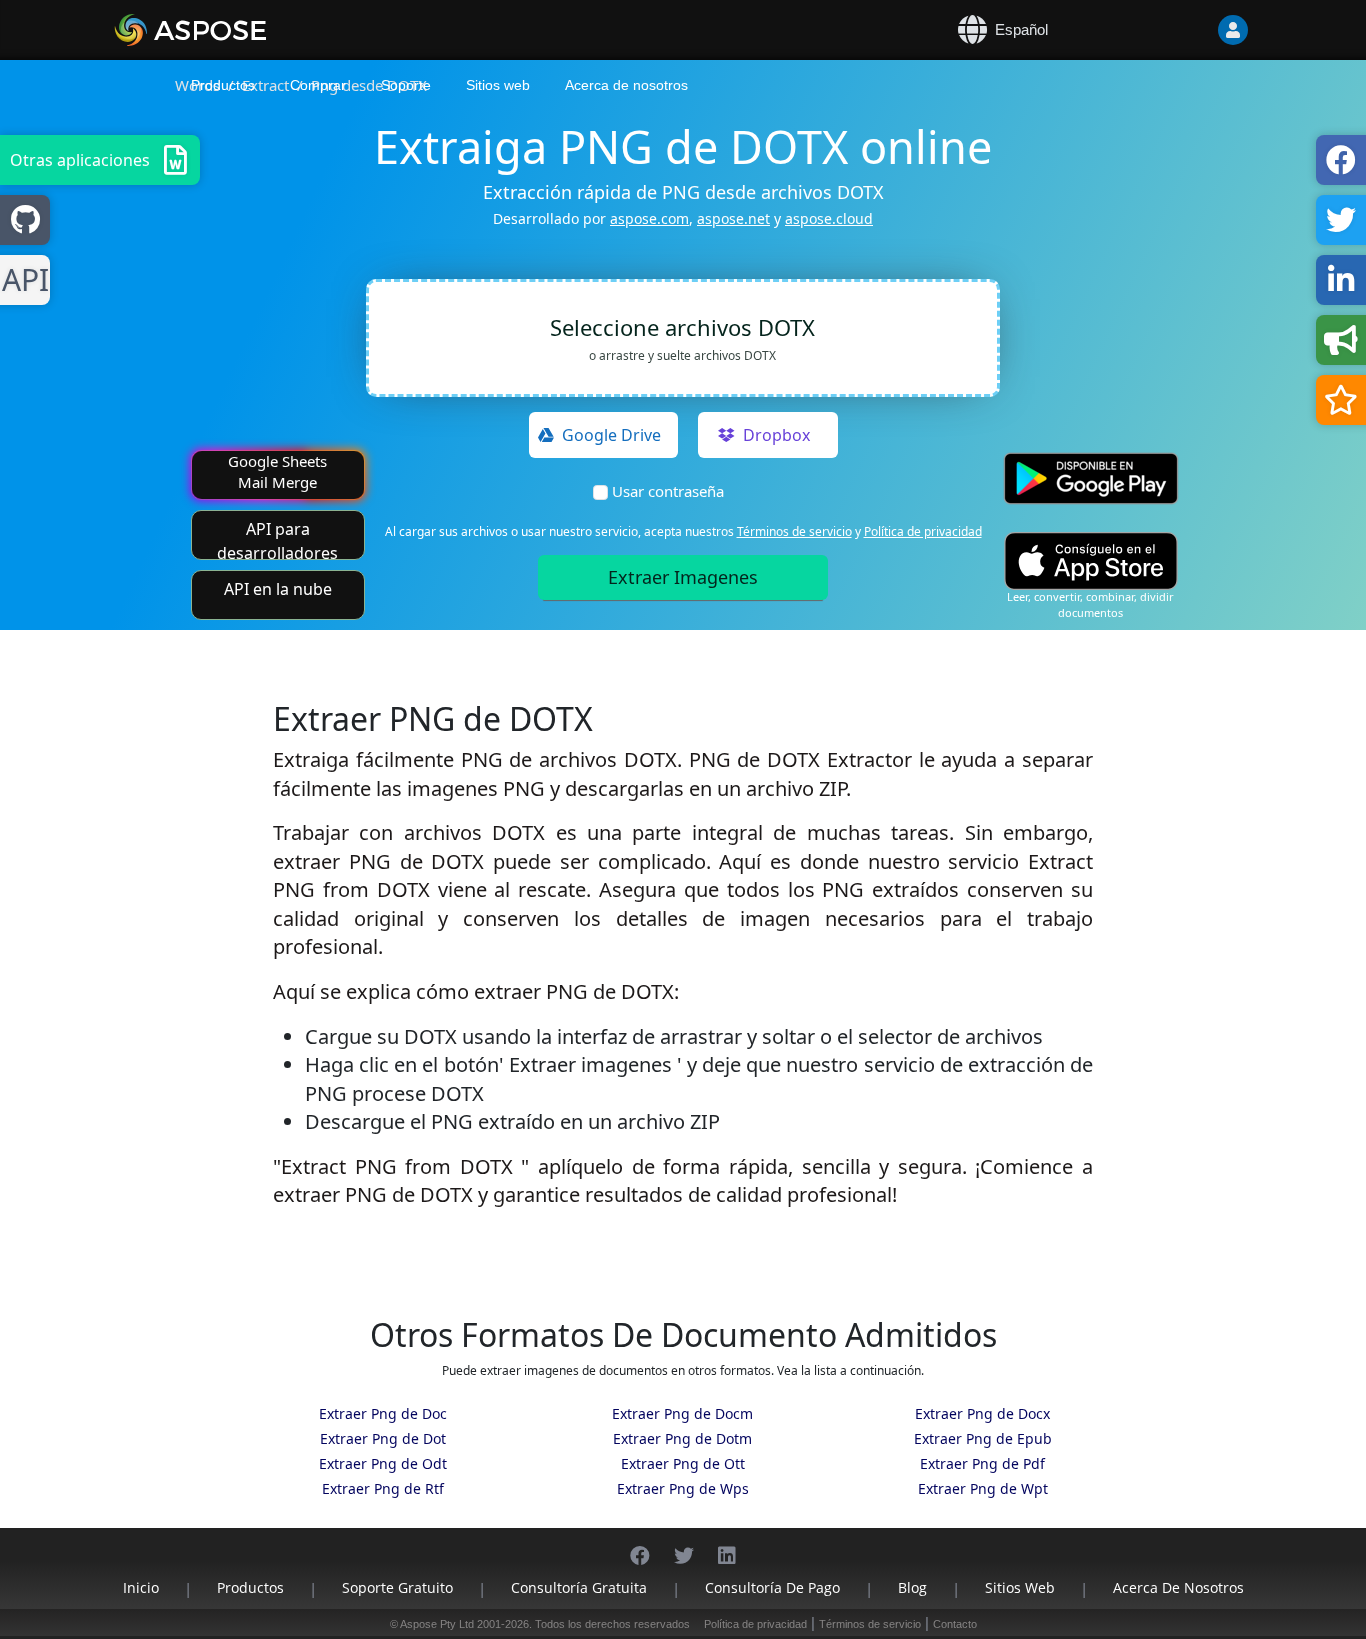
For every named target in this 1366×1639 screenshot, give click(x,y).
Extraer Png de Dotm (682, 1438)
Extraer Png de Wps (683, 1488)
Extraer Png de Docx (982, 1413)
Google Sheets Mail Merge (277, 471)
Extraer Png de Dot (383, 1438)
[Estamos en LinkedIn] (727, 1545)
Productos (223, 85)
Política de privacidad (923, 531)
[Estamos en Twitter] (684, 1545)
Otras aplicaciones (80, 160)
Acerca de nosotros (626, 85)
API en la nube (278, 589)
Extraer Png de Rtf (383, 1488)
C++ (21, 280)
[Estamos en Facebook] (640, 1545)
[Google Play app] (1091, 478)
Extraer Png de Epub (983, 1438)
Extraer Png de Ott (683, 1463)
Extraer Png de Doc (383, 1413)
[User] (1193, 30)
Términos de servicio (794, 531)
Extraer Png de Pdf (982, 1463)
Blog (912, 1587)
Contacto (955, 1624)
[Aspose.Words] (248, 30)
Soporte (406, 85)
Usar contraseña (668, 491)
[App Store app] (1091, 560)
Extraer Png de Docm (682, 1413)
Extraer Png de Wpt (983, 1488)
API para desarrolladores (277, 539)
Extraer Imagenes (683, 577)
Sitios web (498, 85)
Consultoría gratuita (579, 1587)
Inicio (141, 1587)
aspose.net (733, 218)
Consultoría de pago (772, 1587)
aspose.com (649, 218)
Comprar (318, 85)
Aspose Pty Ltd (437, 1624)
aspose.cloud (829, 218)
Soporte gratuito (397, 1587)
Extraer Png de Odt (383, 1463)
